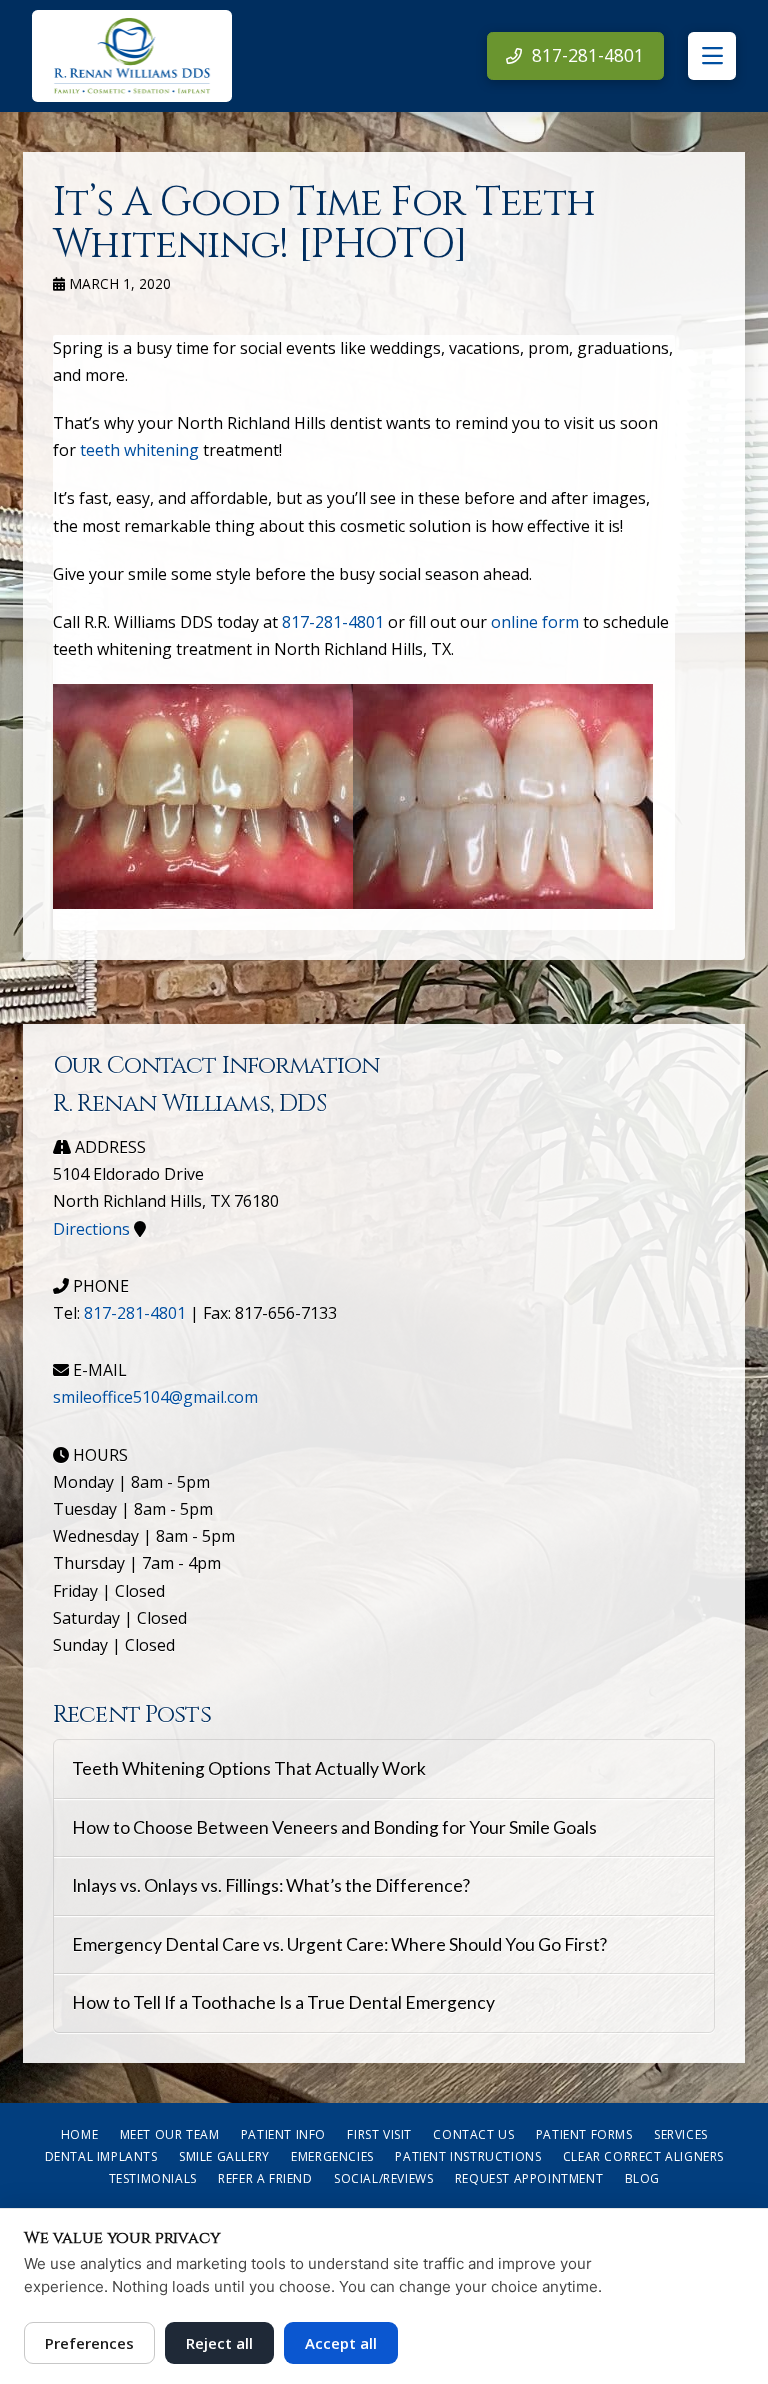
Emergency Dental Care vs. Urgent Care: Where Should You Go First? (339, 1944)
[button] (712, 56)
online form (535, 622)
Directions (91, 1229)
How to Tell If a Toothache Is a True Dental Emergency (283, 2002)
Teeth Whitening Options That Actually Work (249, 1768)
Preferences (89, 2343)
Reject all (219, 2343)
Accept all (341, 2343)
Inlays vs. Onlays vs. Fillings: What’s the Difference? (271, 1885)
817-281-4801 (333, 622)
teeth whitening (139, 450)
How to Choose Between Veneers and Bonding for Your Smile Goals (334, 1827)
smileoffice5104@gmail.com (155, 1397)
